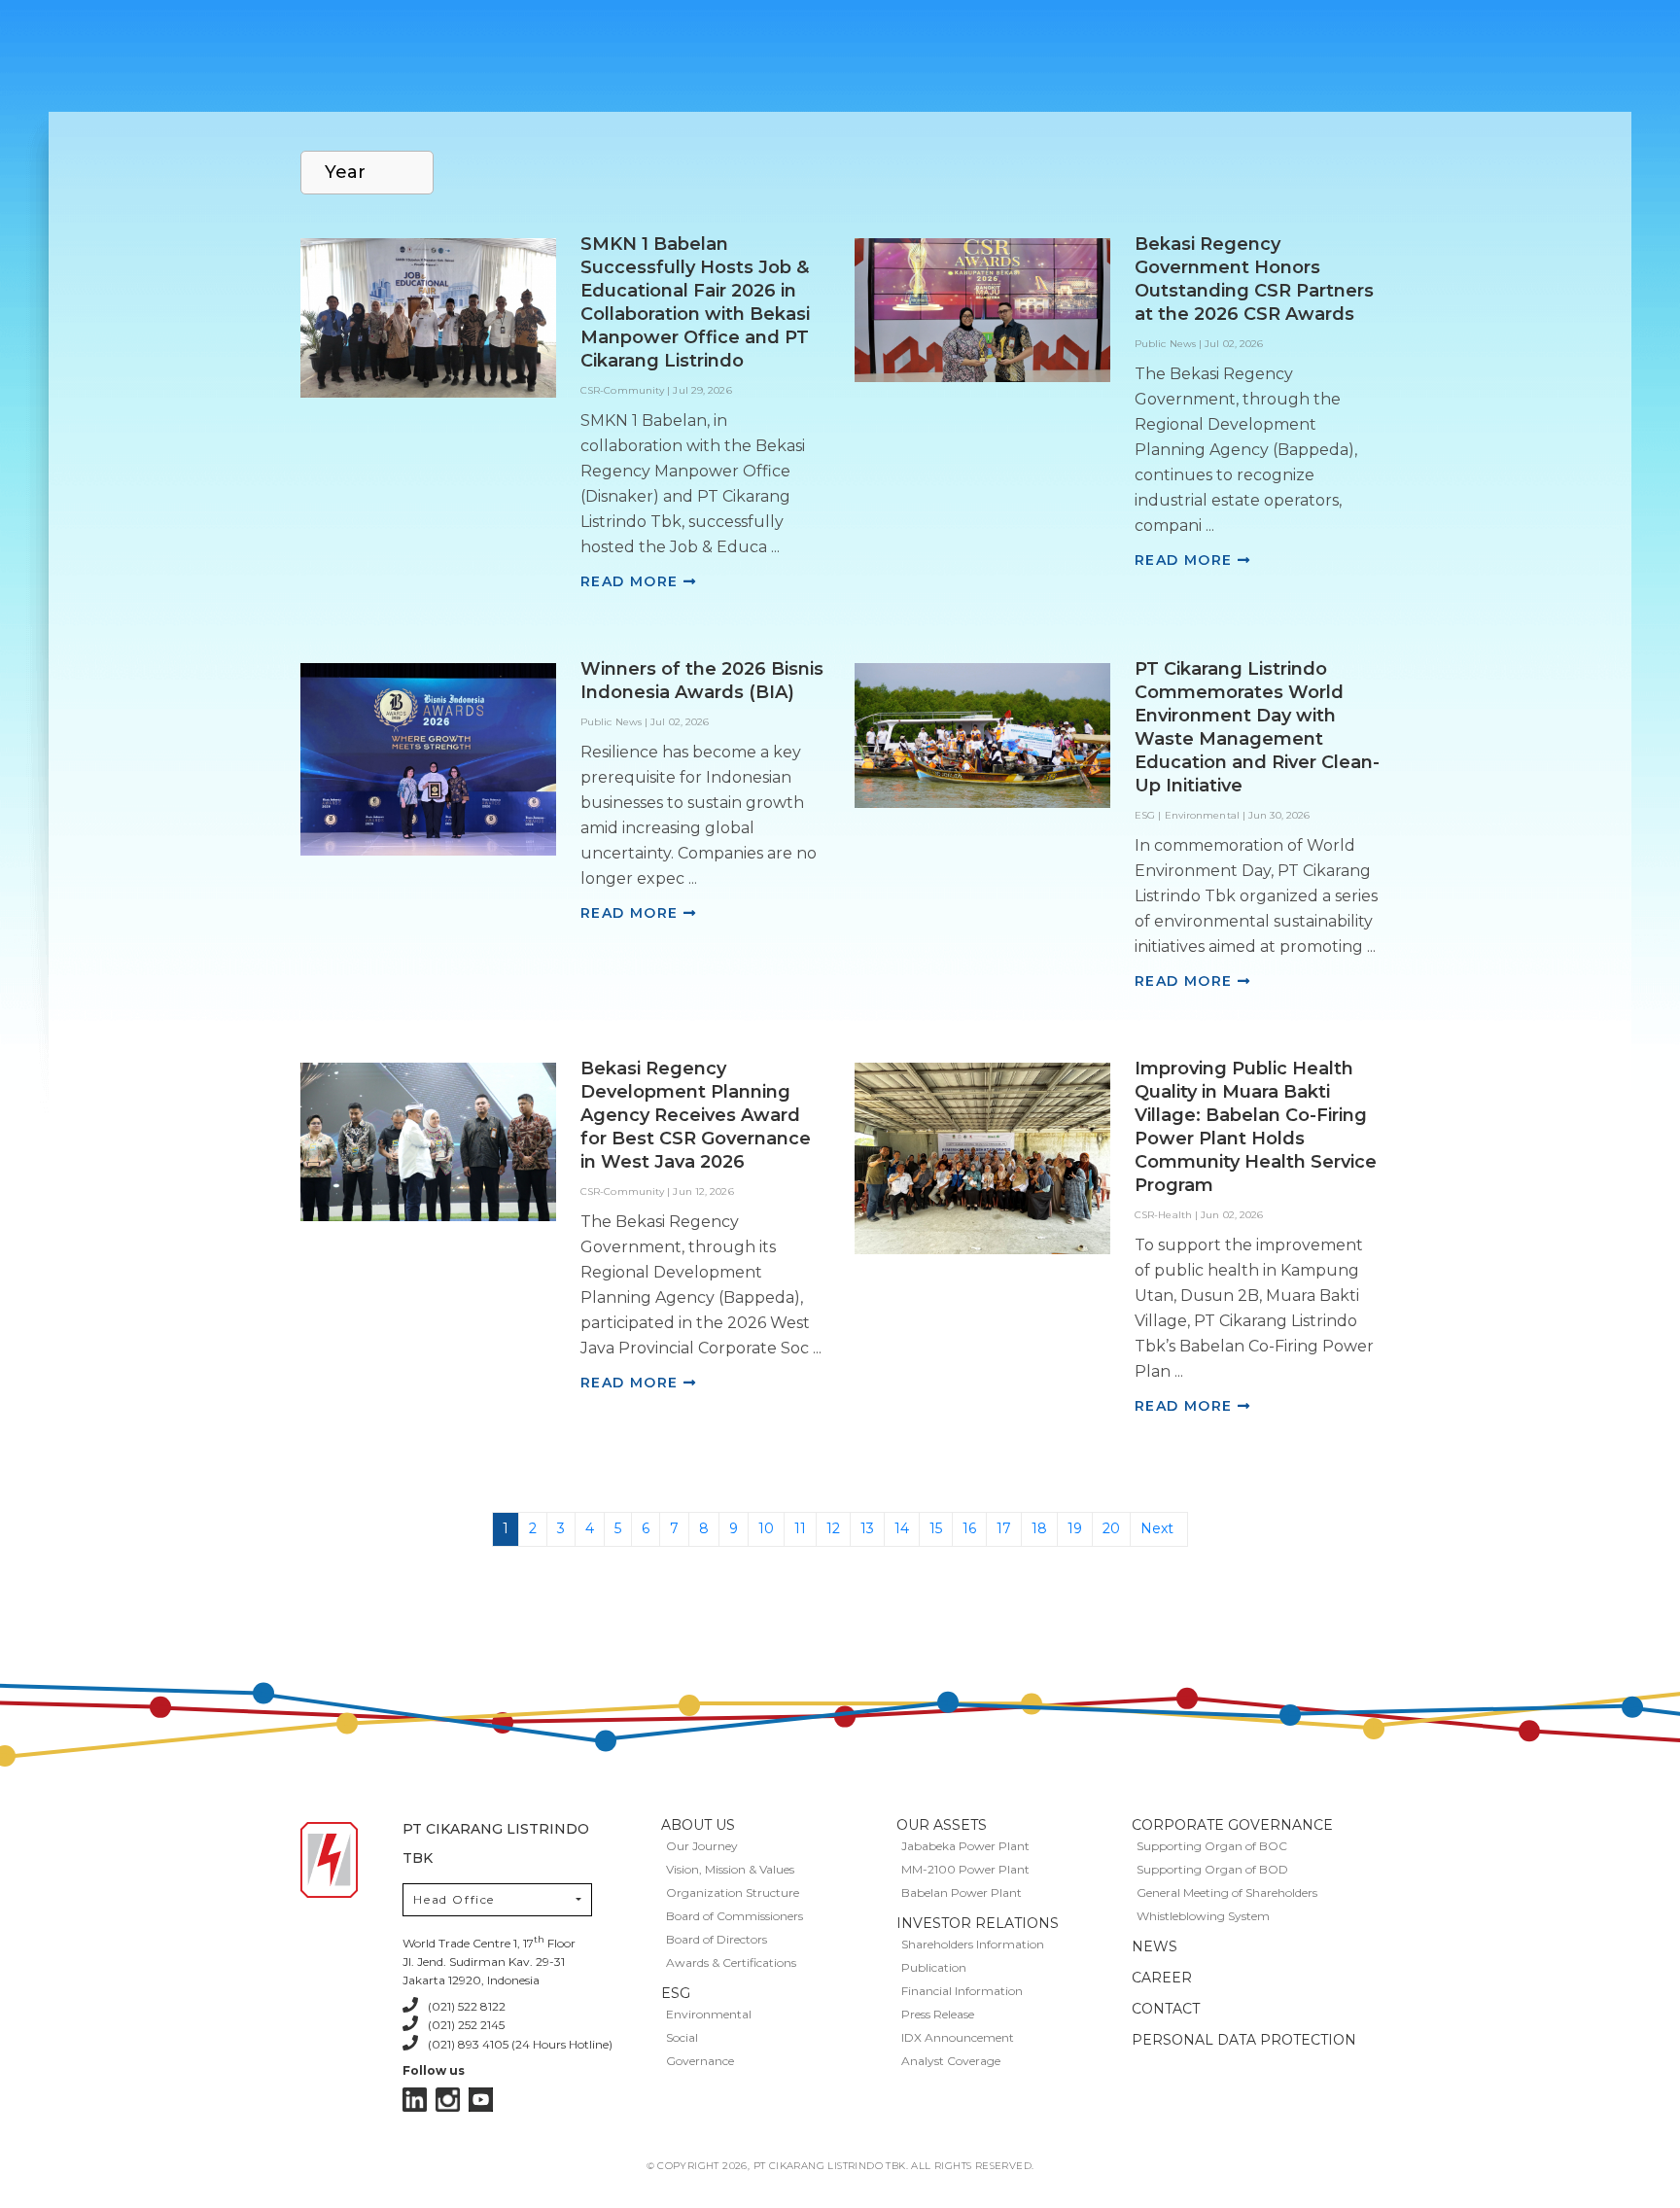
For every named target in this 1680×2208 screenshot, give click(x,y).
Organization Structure (733, 1893)
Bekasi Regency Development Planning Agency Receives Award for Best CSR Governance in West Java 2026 (696, 1115)
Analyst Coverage (951, 2061)
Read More (632, 581)
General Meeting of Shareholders (1227, 1893)
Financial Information (962, 1991)
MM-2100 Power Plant (965, 1869)
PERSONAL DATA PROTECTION (1244, 2040)
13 (867, 1528)
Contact (1166, 2009)
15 (936, 1528)
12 (833, 1528)
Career (1162, 1978)
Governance (700, 2061)
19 (1075, 1528)
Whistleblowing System (1203, 1916)
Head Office (454, 1899)
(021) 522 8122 (467, 2006)
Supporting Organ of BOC (1212, 1846)
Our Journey (702, 1846)
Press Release (938, 2014)
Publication (934, 1967)
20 (1111, 1528)
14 (902, 1528)
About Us (698, 1825)
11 (800, 1528)
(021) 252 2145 (466, 2025)
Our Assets (942, 1825)
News (1155, 1946)
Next (1157, 1528)
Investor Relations (978, 1923)
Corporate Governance (1232, 1825)
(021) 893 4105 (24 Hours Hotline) (520, 2044)
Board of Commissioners (735, 1916)
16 (969, 1528)
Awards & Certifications (731, 1963)
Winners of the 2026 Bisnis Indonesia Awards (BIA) (702, 681)
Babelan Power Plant (962, 1893)
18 (1039, 1528)
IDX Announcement (958, 2037)
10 (766, 1528)
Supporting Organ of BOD (1212, 1869)
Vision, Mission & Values (730, 1869)
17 (1004, 1528)
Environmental (709, 2014)
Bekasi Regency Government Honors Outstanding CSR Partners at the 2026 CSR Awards (1254, 279)
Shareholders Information (973, 1944)
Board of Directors (717, 1939)
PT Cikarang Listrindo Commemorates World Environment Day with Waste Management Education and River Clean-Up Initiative (1257, 727)
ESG (676, 1993)
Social (682, 2037)
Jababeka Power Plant (965, 1846)
